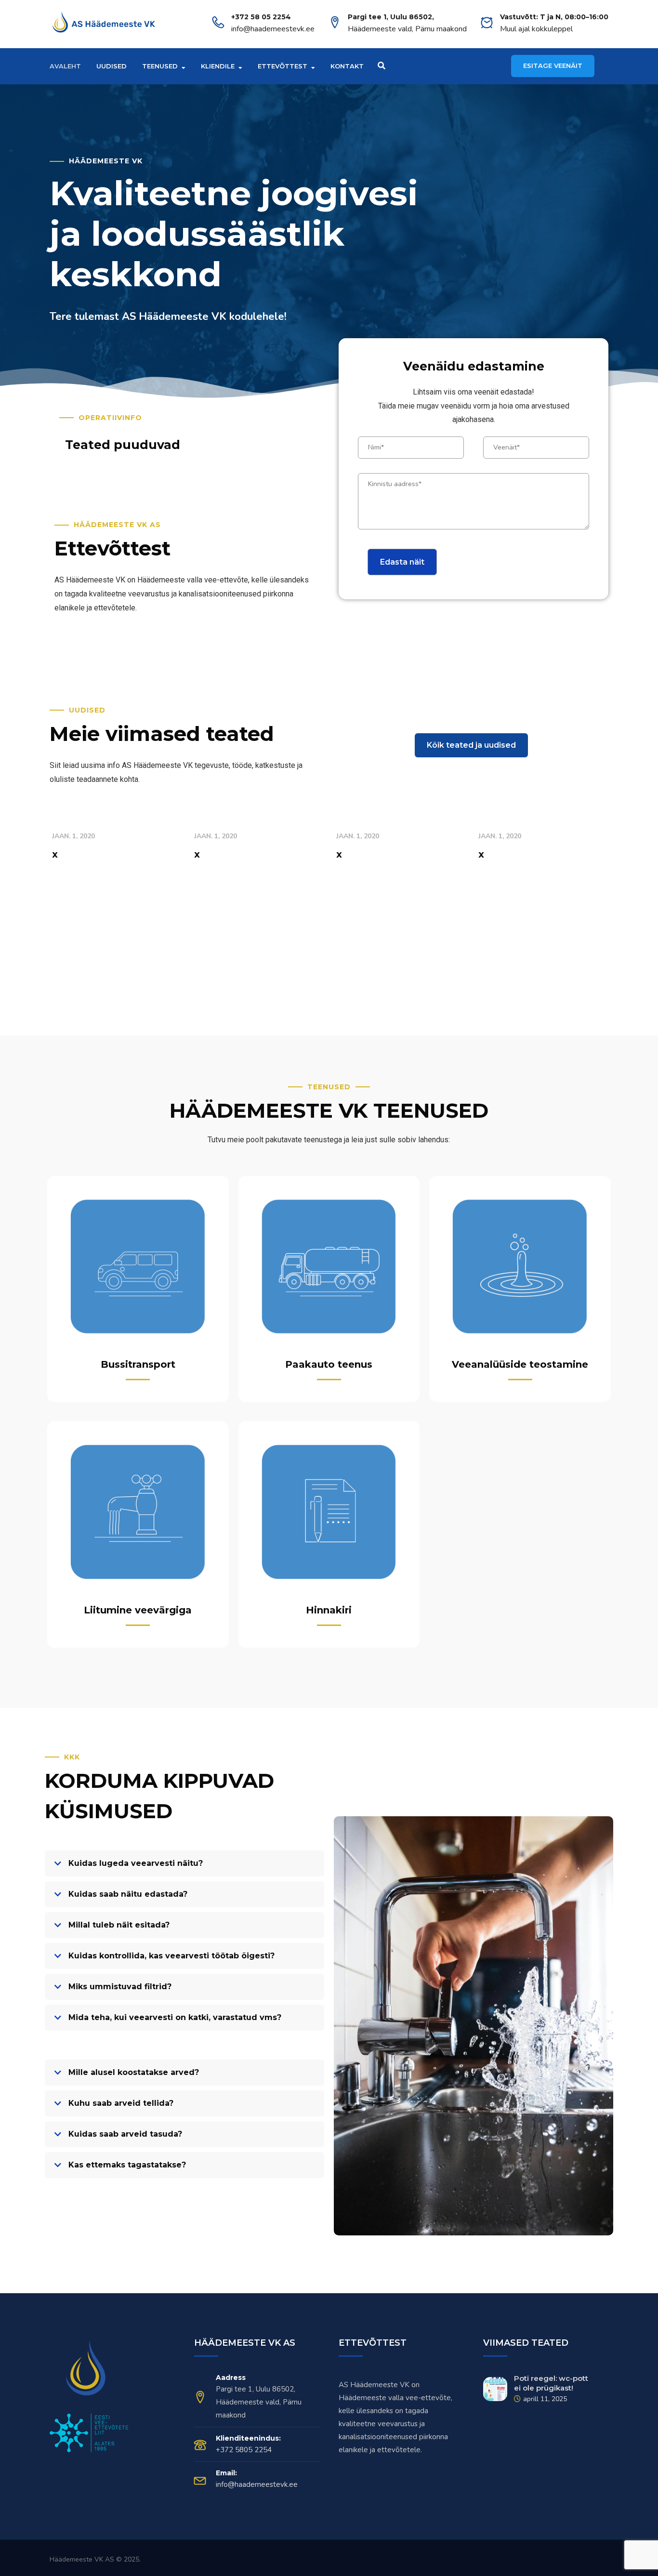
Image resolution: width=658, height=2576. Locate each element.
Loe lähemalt (77, 875)
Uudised (112, 66)
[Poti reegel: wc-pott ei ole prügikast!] (495, 2389)
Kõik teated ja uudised (471, 745)
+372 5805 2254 (244, 2450)
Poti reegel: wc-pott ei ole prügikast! (551, 2383)
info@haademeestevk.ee (273, 29)
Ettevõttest (283, 66)
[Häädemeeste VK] (104, 24)
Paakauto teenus (329, 1364)
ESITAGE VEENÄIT (553, 66)
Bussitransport (138, 1364)
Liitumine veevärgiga (138, 1610)
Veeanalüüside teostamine (520, 1364)
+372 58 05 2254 (261, 17)
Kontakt (347, 66)
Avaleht (65, 66)
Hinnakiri (329, 1610)
